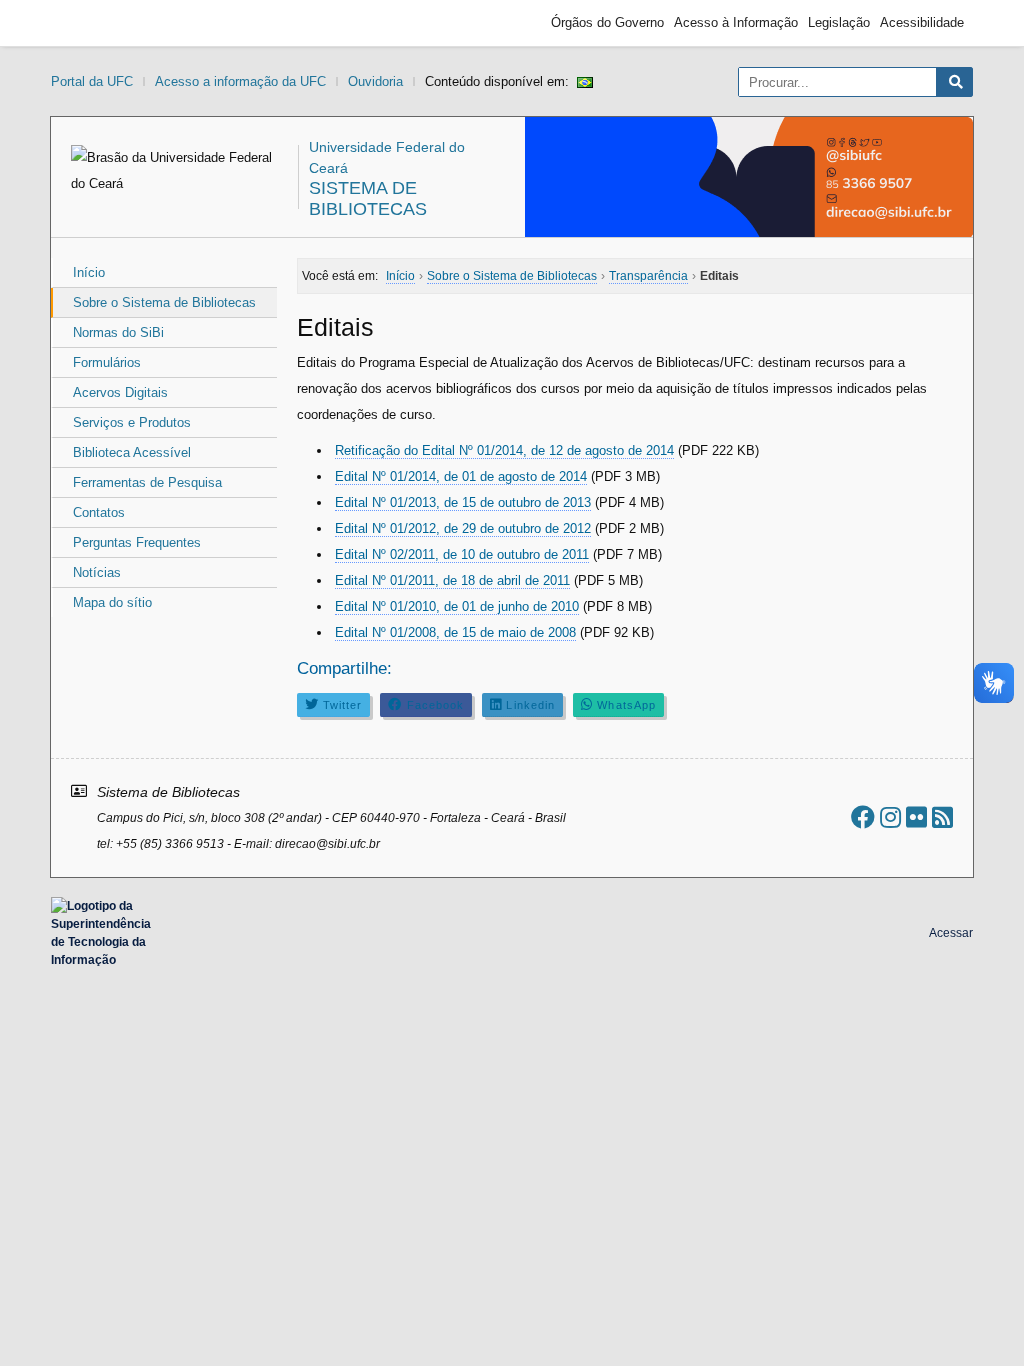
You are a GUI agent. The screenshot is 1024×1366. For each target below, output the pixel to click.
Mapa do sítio (112, 602)
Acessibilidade (922, 22)
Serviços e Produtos (132, 422)
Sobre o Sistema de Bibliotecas (164, 302)
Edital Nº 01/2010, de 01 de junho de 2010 (457, 606)
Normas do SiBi (118, 332)
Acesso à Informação (736, 22)
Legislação (839, 22)
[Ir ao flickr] (916, 817)
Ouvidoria (375, 81)
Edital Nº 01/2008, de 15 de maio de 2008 (455, 632)
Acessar (951, 933)
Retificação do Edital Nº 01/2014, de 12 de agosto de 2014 (504, 450)
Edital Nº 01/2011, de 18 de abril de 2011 (452, 580)
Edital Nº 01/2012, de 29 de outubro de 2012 (463, 528)
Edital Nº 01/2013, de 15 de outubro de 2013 (463, 502)
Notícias (97, 572)
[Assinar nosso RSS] (942, 817)
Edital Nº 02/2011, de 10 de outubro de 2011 (462, 554)
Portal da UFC (92, 81)
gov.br (96, 23)
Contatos (99, 512)
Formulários (107, 362)
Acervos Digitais (120, 392)
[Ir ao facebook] (863, 817)
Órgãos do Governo (607, 22)
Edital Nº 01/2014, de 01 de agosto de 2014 (461, 476)
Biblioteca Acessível (132, 452)
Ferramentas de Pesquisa (147, 482)
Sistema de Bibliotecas (368, 198)
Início (89, 272)
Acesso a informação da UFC (240, 81)
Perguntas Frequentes (137, 542)
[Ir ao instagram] (890, 817)
